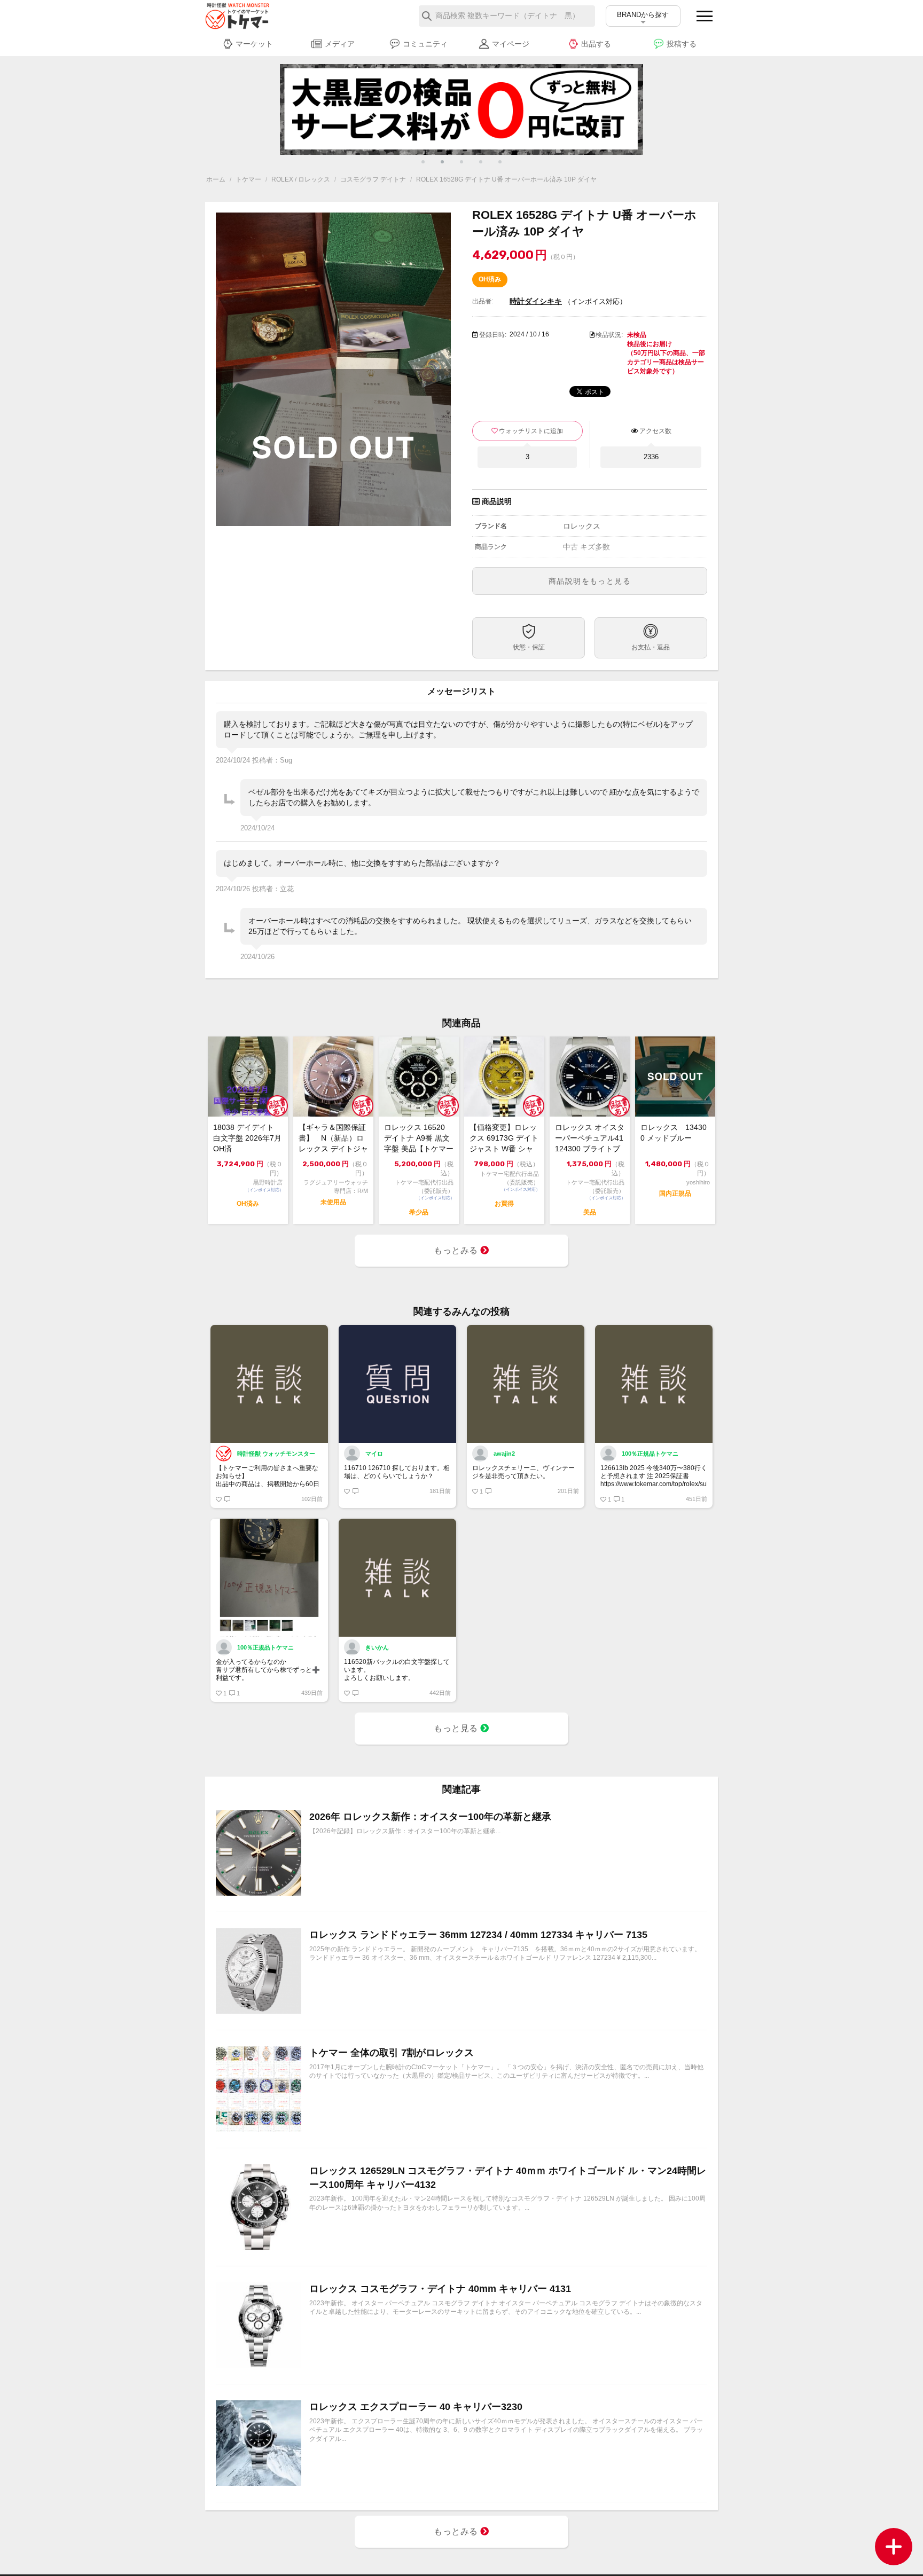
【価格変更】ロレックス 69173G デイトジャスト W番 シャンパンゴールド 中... (504, 1138)
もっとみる (457, 1250)
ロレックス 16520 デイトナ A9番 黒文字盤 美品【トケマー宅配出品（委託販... (419, 1138)
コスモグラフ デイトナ (373, 179)
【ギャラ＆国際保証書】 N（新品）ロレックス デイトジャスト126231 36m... (333, 1138)
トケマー (248, 179)
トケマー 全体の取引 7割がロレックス (392, 2053)
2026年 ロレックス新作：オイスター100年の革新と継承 (430, 1817)
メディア (340, 44)
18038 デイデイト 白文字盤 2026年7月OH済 (247, 1138)
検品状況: (609, 335)
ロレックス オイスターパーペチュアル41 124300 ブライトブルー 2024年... (590, 1138)
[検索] (427, 16)
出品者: (483, 301)
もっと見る (457, 1728)
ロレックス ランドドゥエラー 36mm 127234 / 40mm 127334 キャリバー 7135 (478, 1935)
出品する (596, 44)
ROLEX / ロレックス (301, 179)
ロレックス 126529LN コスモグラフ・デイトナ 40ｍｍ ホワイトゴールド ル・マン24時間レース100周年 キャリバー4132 (508, 2177)
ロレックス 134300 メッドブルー (674, 1133)
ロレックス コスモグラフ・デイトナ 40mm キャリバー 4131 (440, 2289)
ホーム (216, 179)
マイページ (511, 44)
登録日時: (493, 335)
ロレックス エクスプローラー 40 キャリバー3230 (416, 2407)
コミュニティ (425, 44)
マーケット (254, 44)
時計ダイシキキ (536, 301)
